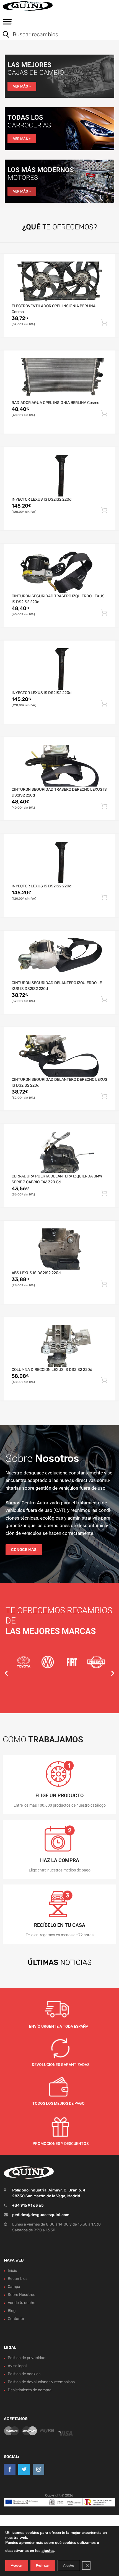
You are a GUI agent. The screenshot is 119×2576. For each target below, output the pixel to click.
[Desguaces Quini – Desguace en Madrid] (28, 6)
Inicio (12, 2271)
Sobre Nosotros (21, 2295)
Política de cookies (24, 2374)
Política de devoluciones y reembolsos (41, 2382)
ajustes (48, 2551)
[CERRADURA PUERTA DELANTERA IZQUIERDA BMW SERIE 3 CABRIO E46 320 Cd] (59, 1153)
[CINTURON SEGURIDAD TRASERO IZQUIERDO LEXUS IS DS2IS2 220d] (59, 572)
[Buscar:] (55, 35)
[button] (6, 1673)
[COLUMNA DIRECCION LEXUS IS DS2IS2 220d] (59, 1346)
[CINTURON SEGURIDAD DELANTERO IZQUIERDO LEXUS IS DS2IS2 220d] (59, 959)
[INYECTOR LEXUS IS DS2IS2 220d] (59, 476)
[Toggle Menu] (7, 24)
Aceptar (17, 2565)
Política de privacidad (27, 2358)
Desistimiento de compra (30, 2390)
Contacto (16, 2319)
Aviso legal (17, 2366)
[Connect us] (10, 2469)
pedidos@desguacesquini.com (41, 2215)
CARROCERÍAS (29, 125)
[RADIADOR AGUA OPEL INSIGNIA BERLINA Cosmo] (59, 379)
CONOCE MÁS (24, 1550)
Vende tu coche (22, 2303)
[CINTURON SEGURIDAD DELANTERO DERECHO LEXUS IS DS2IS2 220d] (59, 1056)
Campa (14, 2287)
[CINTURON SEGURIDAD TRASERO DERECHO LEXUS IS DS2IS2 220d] (59, 766)
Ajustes (69, 2565)
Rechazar (43, 2565)
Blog (12, 2311)
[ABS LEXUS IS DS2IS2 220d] (59, 1249)
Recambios (18, 2279)
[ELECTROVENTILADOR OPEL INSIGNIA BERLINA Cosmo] (59, 282)
